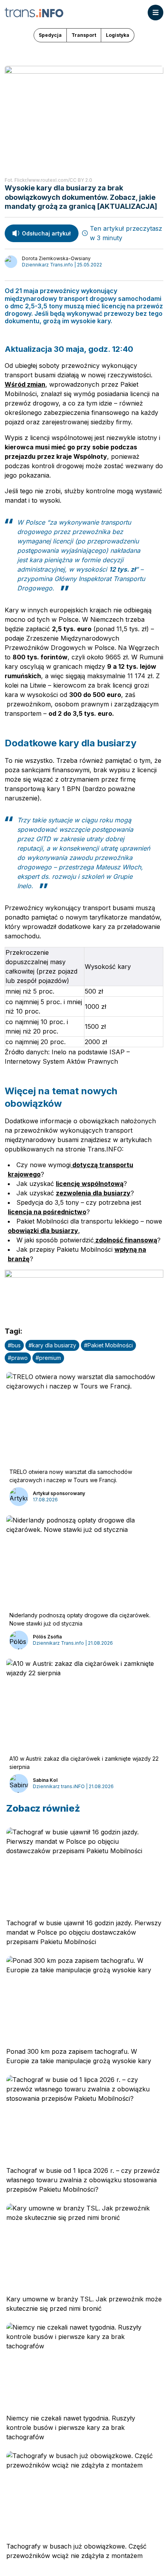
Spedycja (50, 35)
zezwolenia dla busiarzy (93, 1193)
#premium (48, 1358)
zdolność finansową (125, 1240)
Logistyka (118, 35)
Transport (84, 35)
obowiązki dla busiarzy (43, 1231)
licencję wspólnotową (90, 1184)
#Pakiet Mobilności (108, 1345)
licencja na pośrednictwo (47, 1212)
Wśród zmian (25, 384)
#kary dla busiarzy (52, 1345)
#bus (14, 1345)
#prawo (18, 1358)
